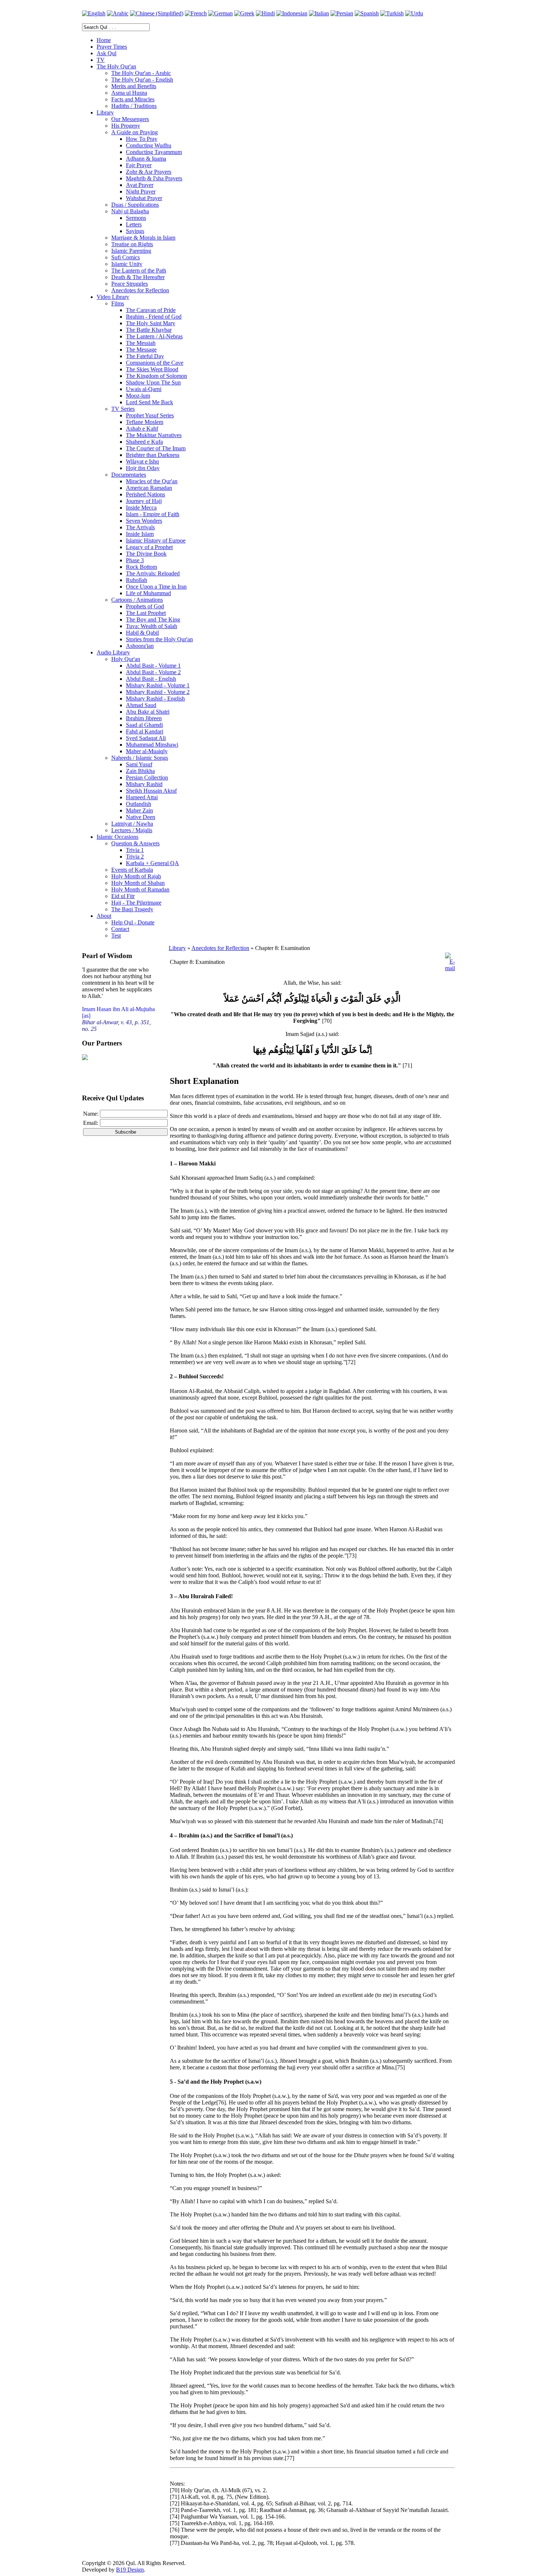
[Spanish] (367, 13)
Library (177, 948)
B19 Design (130, 2570)
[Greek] (244, 13)
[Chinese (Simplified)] (157, 13)
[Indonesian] (292, 13)
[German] (221, 13)
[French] (196, 13)
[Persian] (342, 13)
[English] (94, 13)
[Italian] (319, 13)
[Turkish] (392, 13)
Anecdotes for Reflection (220, 948)
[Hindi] (265, 13)
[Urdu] (414, 13)
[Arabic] (118, 13)
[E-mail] (450, 968)
